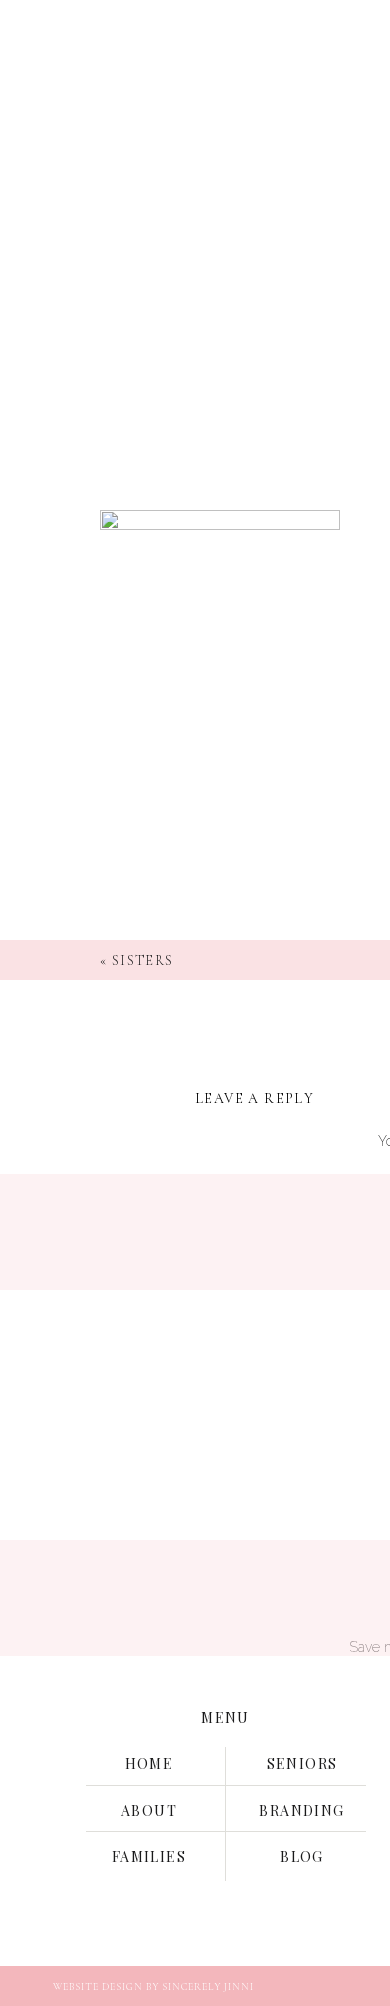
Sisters (143, 960)
